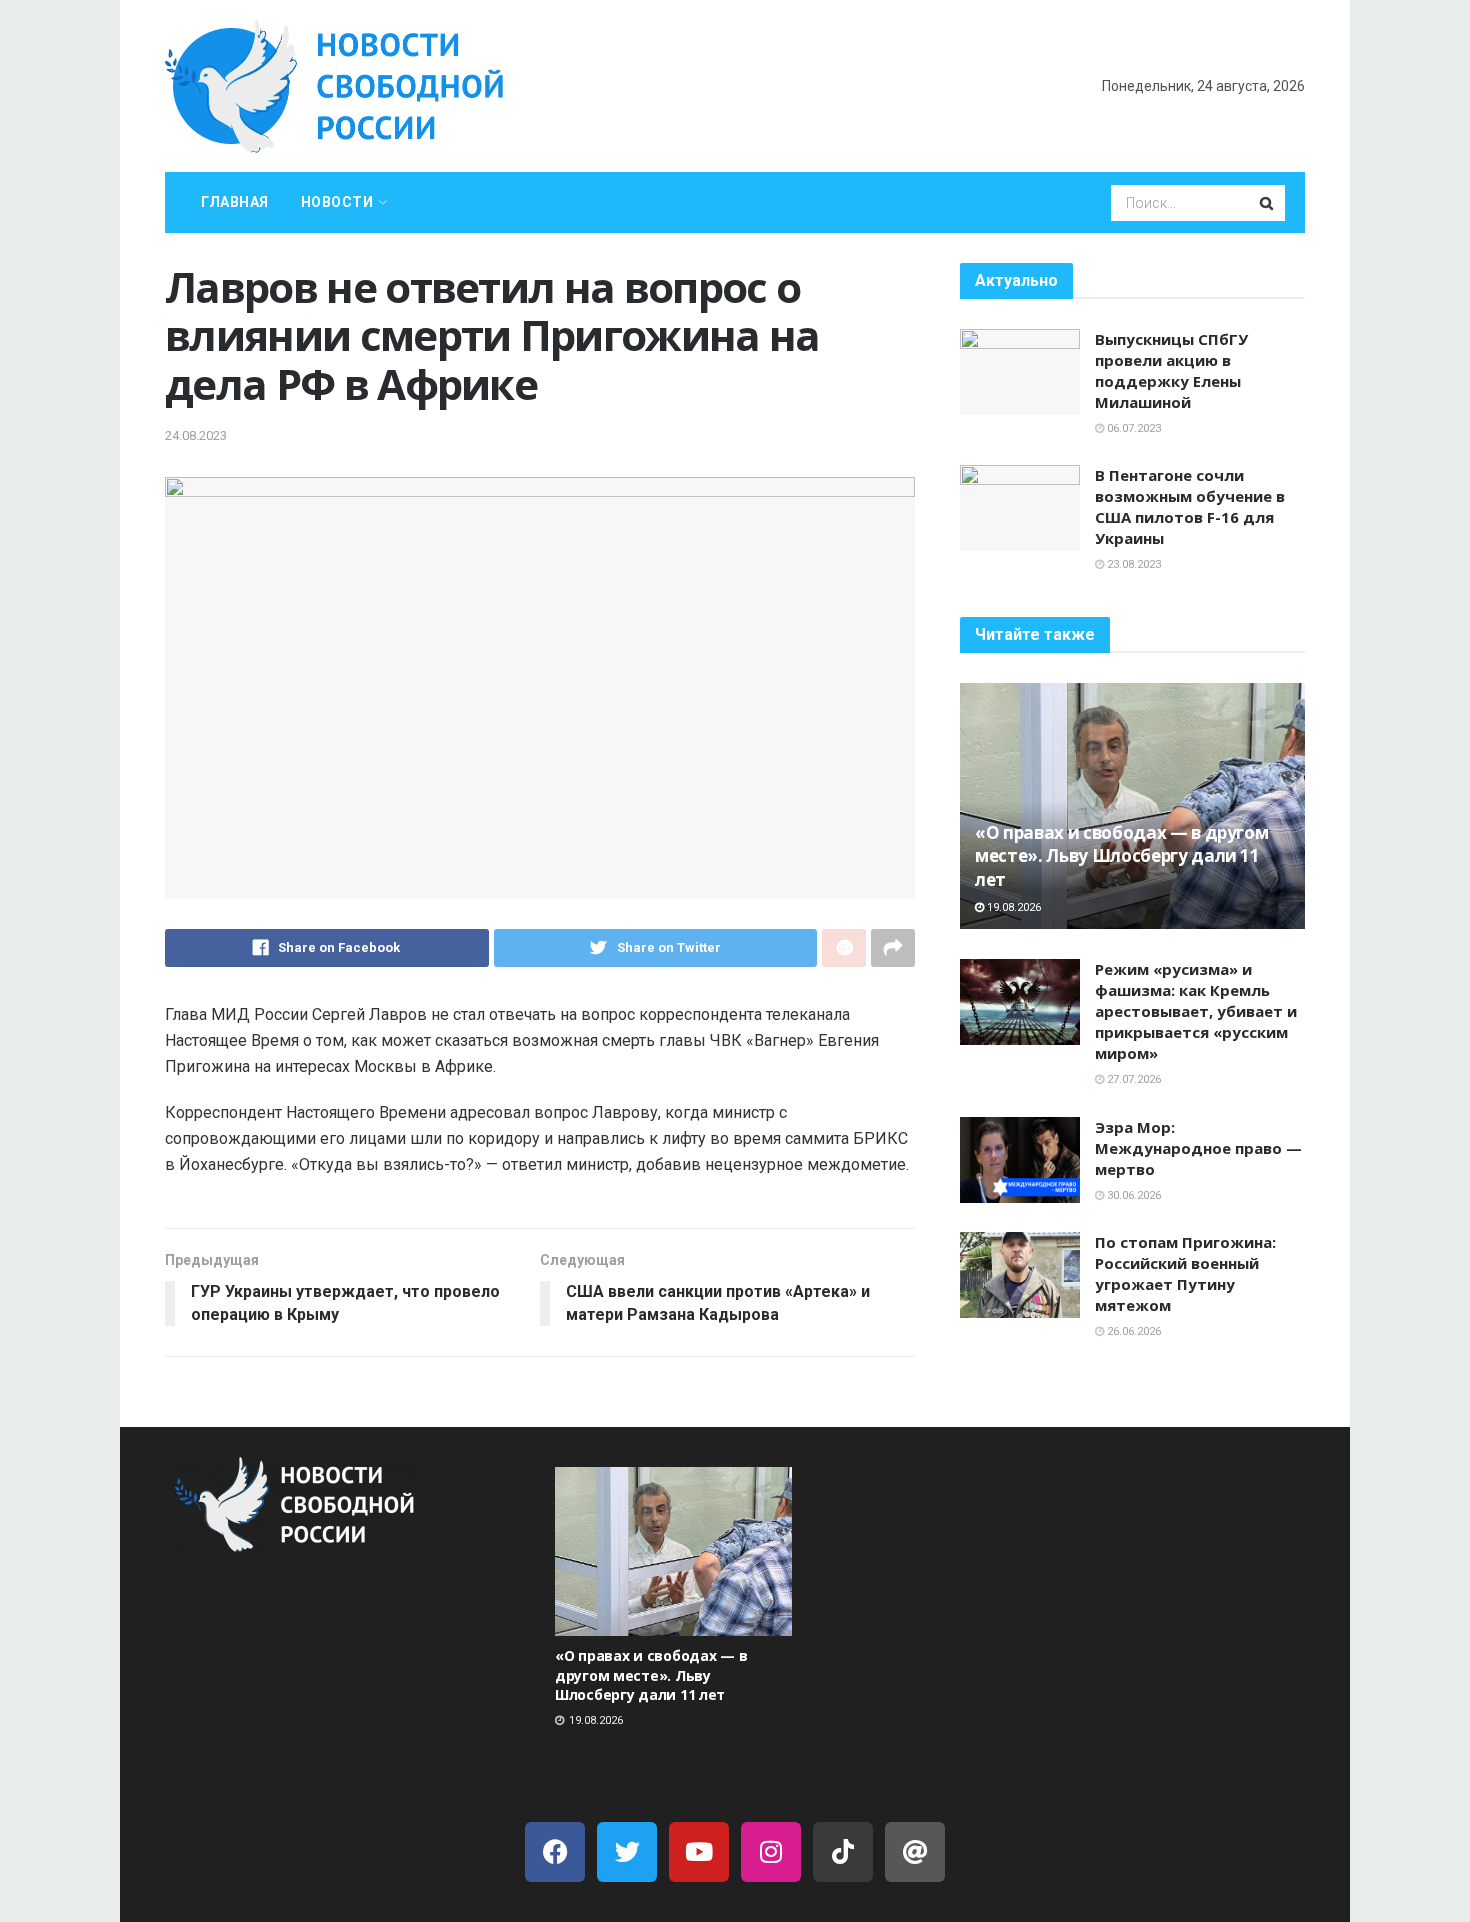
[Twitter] (627, 1852)
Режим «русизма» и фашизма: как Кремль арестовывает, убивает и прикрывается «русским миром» (1196, 1011)
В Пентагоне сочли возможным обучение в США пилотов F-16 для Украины (1190, 506)
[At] (915, 1852)
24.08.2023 (196, 435)
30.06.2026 (1132, 1195)
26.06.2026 (1132, 1331)
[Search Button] (1268, 203)
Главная (235, 202)
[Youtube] (699, 1852)
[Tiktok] (843, 1852)
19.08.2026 (1012, 907)
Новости (337, 202)
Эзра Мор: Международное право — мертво (1198, 1148)
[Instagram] (771, 1852)
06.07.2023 (1132, 428)
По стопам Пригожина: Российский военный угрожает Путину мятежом (1185, 1273)
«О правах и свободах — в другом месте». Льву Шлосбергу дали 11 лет (1121, 856)
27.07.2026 (1132, 1079)
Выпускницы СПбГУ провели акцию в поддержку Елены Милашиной (1171, 370)
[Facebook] (555, 1852)
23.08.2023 (1132, 564)
